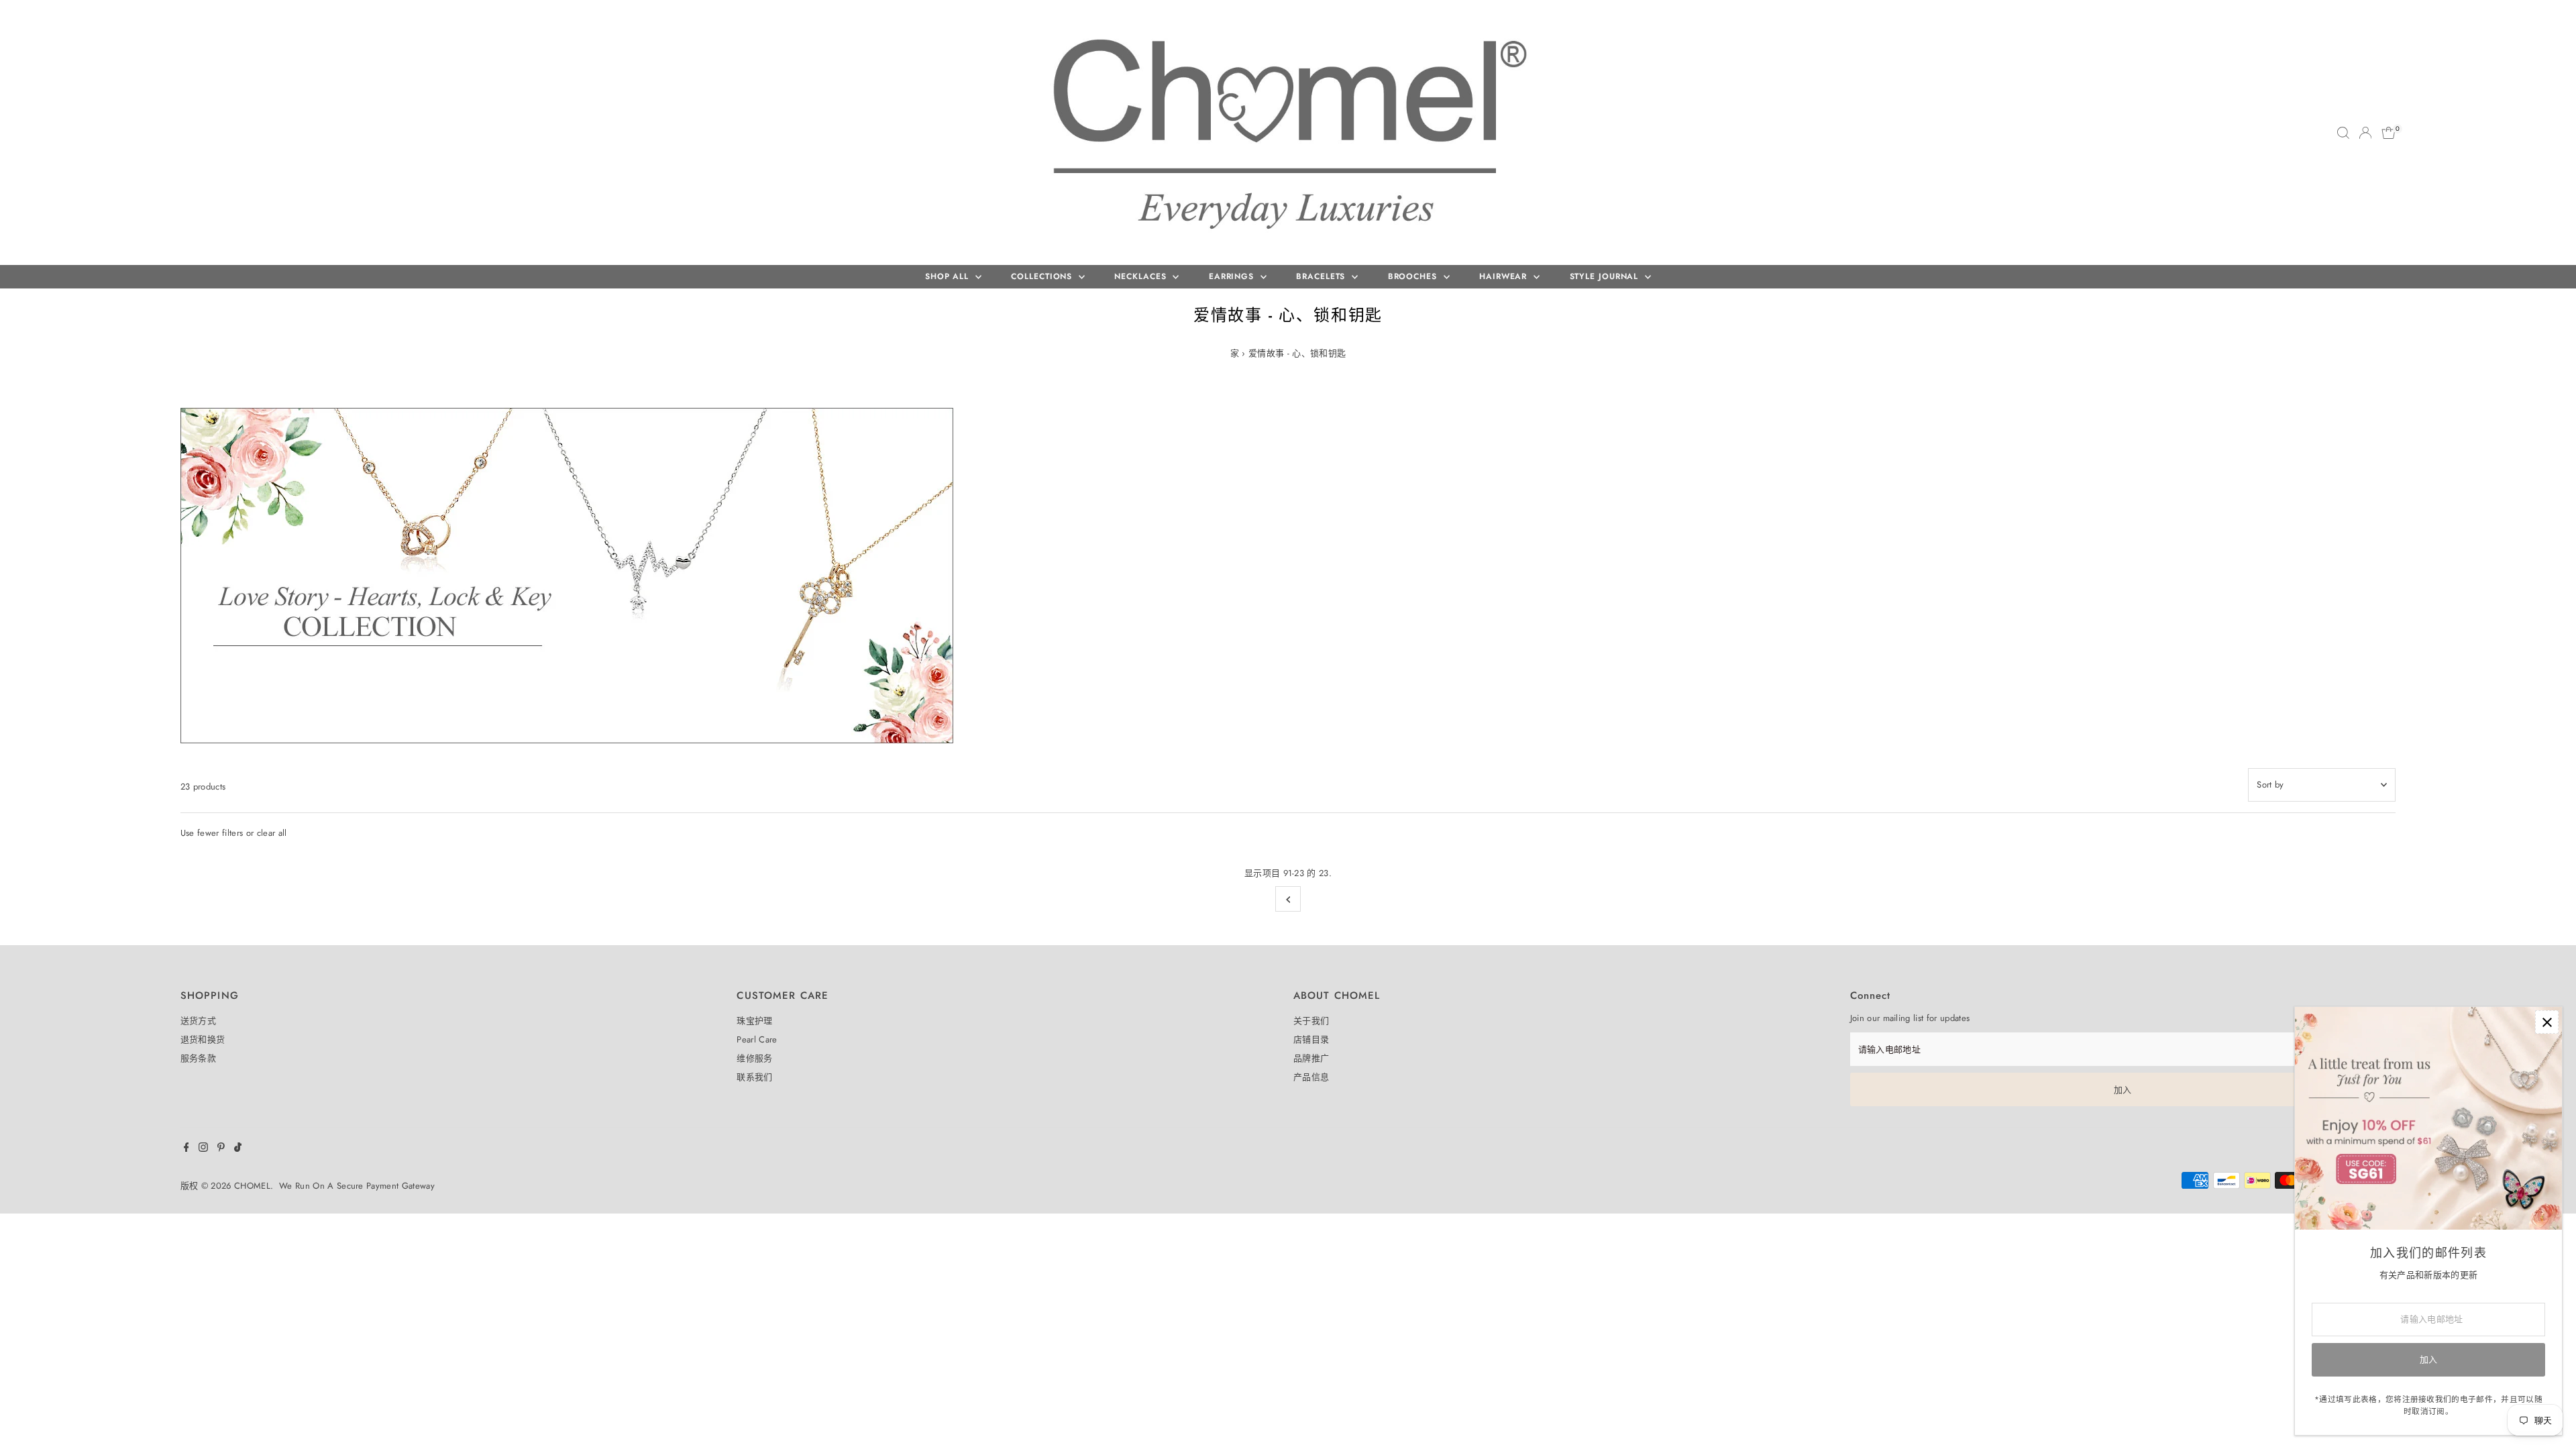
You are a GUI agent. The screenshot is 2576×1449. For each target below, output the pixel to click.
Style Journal (1606, 276)
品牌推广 (1311, 1058)
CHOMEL (252, 1186)
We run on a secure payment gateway (357, 1186)
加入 (2123, 1090)
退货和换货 (203, 1039)
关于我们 (1311, 1021)
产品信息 (1311, 1077)
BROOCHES (1414, 276)
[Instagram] (203, 1149)
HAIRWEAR (1505, 276)
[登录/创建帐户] (2365, 133)
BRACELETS (1322, 276)
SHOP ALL (949, 276)
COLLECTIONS (1043, 276)
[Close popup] (2547, 1022)
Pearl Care (757, 1039)
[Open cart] (2389, 133)
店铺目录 (1311, 1039)
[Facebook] (186, 1149)
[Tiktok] (238, 1149)
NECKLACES (1142, 276)
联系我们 (754, 1077)
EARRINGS (1233, 276)
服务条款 (198, 1058)
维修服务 (754, 1058)
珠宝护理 (754, 1021)
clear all (272, 833)
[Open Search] (2343, 133)
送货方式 (198, 1021)
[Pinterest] (221, 1149)
